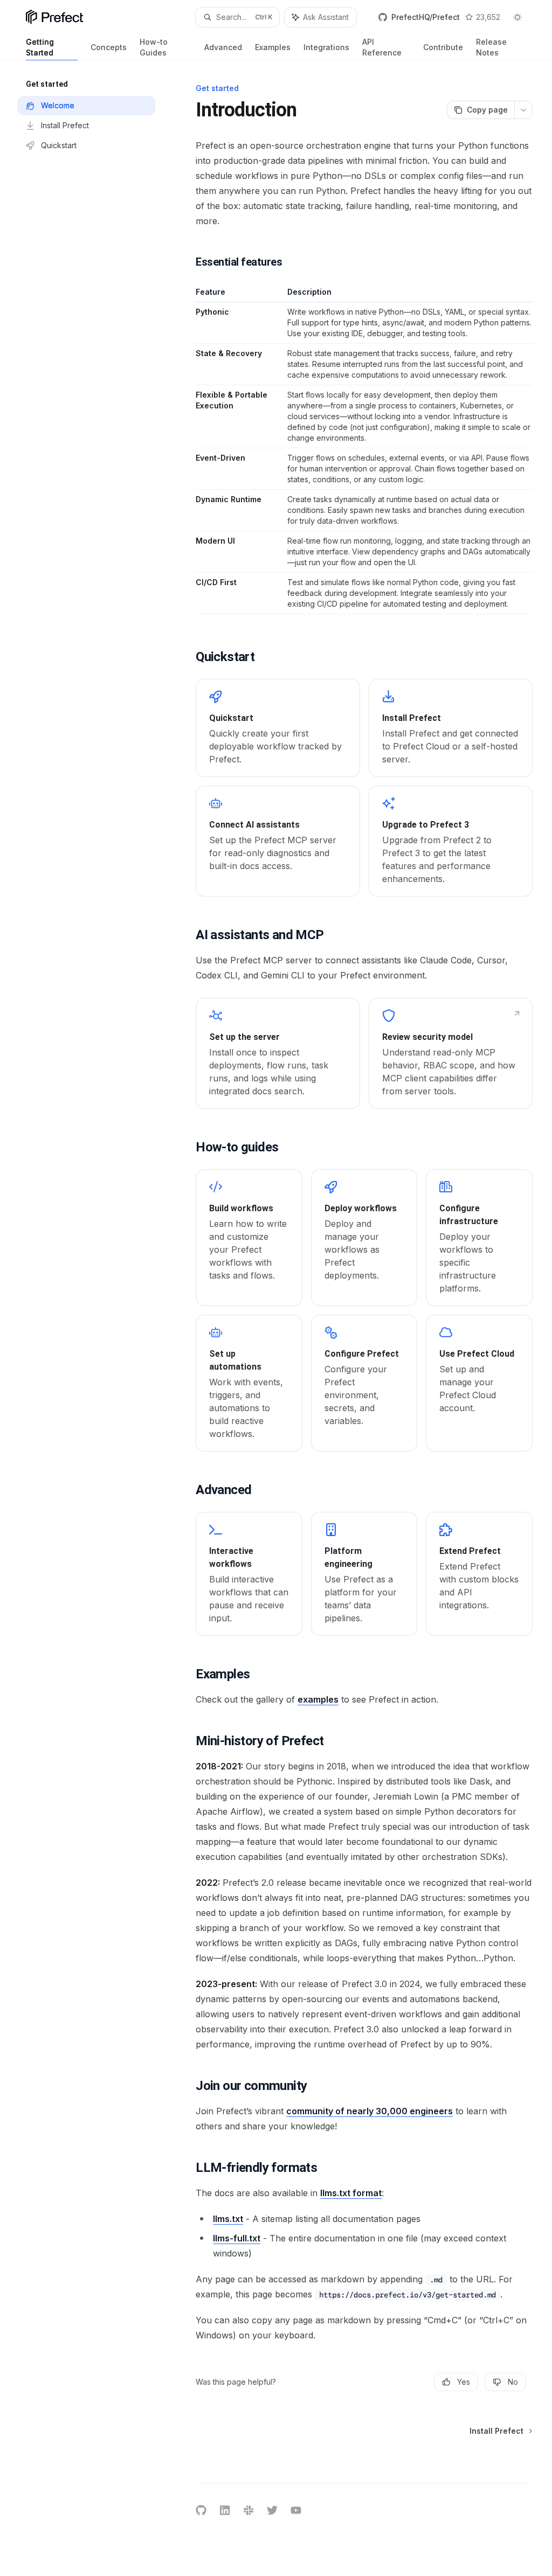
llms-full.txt (237, 2238)
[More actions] (523, 110)
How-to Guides (154, 47)
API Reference (382, 47)
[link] (278, 728)
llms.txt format (351, 2193)
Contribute (443, 47)
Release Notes (491, 47)
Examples (273, 47)
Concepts (109, 47)
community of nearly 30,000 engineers (370, 2111)
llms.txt (228, 2219)
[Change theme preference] (517, 17)
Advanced (223, 47)
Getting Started (40, 47)
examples (318, 1699)
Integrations (326, 47)
